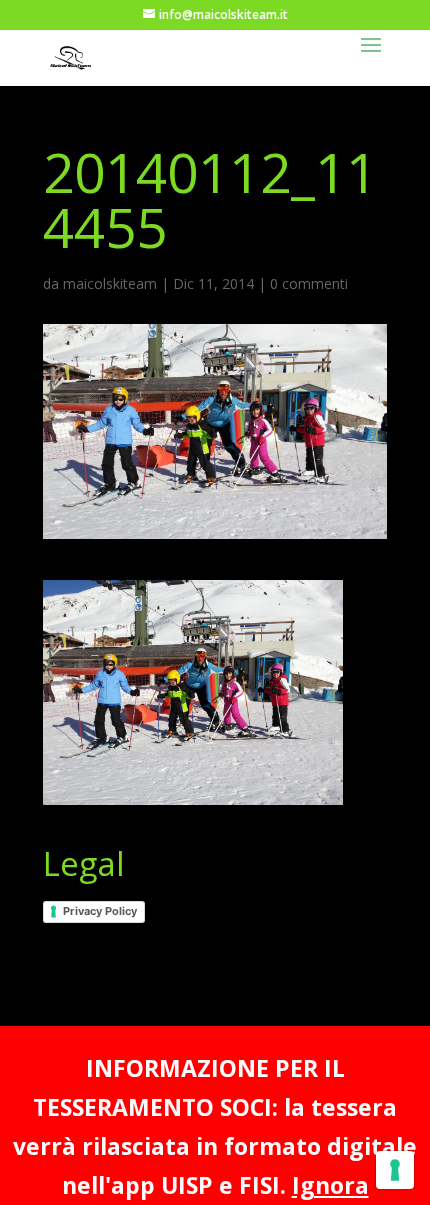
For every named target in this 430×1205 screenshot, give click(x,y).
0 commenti (309, 283)
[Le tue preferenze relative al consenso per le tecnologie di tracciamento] (395, 1170)
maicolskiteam (110, 283)
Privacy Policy (100, 911)
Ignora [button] (330, 1185)
